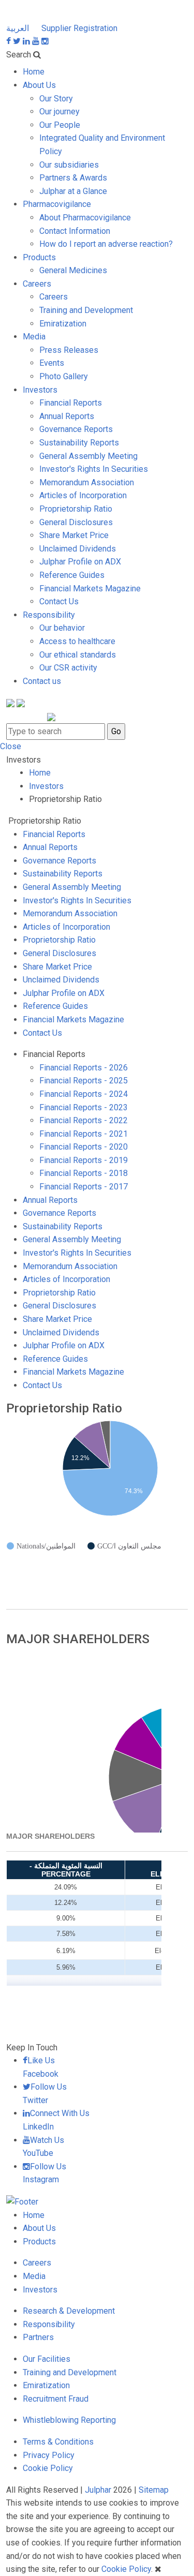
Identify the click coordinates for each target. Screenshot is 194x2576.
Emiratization (63, 324)
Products (39, 257)
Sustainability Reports (79, 443)
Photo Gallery (64, 376)
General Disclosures (76, 522)
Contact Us (59, 601)
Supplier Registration (79, 28)
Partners (38, 2337)
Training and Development (86, 310)
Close (11, 746)
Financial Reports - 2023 (84, 1107)
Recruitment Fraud (56, 2399)
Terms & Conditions (58, 2442)
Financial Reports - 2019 (84, 1160)
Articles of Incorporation (83, 495)
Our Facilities (47, 2359)
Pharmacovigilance (57, 204)
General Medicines (73, 270)
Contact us (42, 681)
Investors (40, 390)
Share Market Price (74, 535)
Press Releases (69, 350)
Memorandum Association (87, 482)
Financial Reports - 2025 (84, 1081)
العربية (19, 28)
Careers (37, 284)
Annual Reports (67, 416)
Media (34, 337)
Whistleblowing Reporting (69, 2420)
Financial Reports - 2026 (84, 1068)
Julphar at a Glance (73, 191)
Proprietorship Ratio (76, 509)
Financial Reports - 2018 (84, 1173)
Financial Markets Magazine (90, 589)
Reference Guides (72, 575)
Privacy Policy (49, 2455)
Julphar (98, 2490)
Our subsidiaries (69, 165)
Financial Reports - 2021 (84, 1134)
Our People (60, 125)
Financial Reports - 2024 (84, 1094)
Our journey (59, 111)
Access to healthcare (77, 641)
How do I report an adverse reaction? (106, 244)
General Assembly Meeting (88, 456)
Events (52, 363)
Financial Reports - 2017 (84, 1187)
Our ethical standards (78, 655)
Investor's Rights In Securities (94, 469)
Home (34, 72)
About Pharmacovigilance (85, 218)
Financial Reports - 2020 (84, 1147)
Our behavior (62, 628)
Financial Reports (71, 403)
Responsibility (49, 615)
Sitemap (154, 2490)
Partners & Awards (73, 178)
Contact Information (75, 231)
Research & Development (69, 2311)
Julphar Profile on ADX (80, 562)
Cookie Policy (48, 2468)
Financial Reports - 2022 (84, 1120)
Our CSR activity (68, 668)
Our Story (56, 99)
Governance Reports (76, 429)
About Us (39, 85)
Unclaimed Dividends (78, 549)
